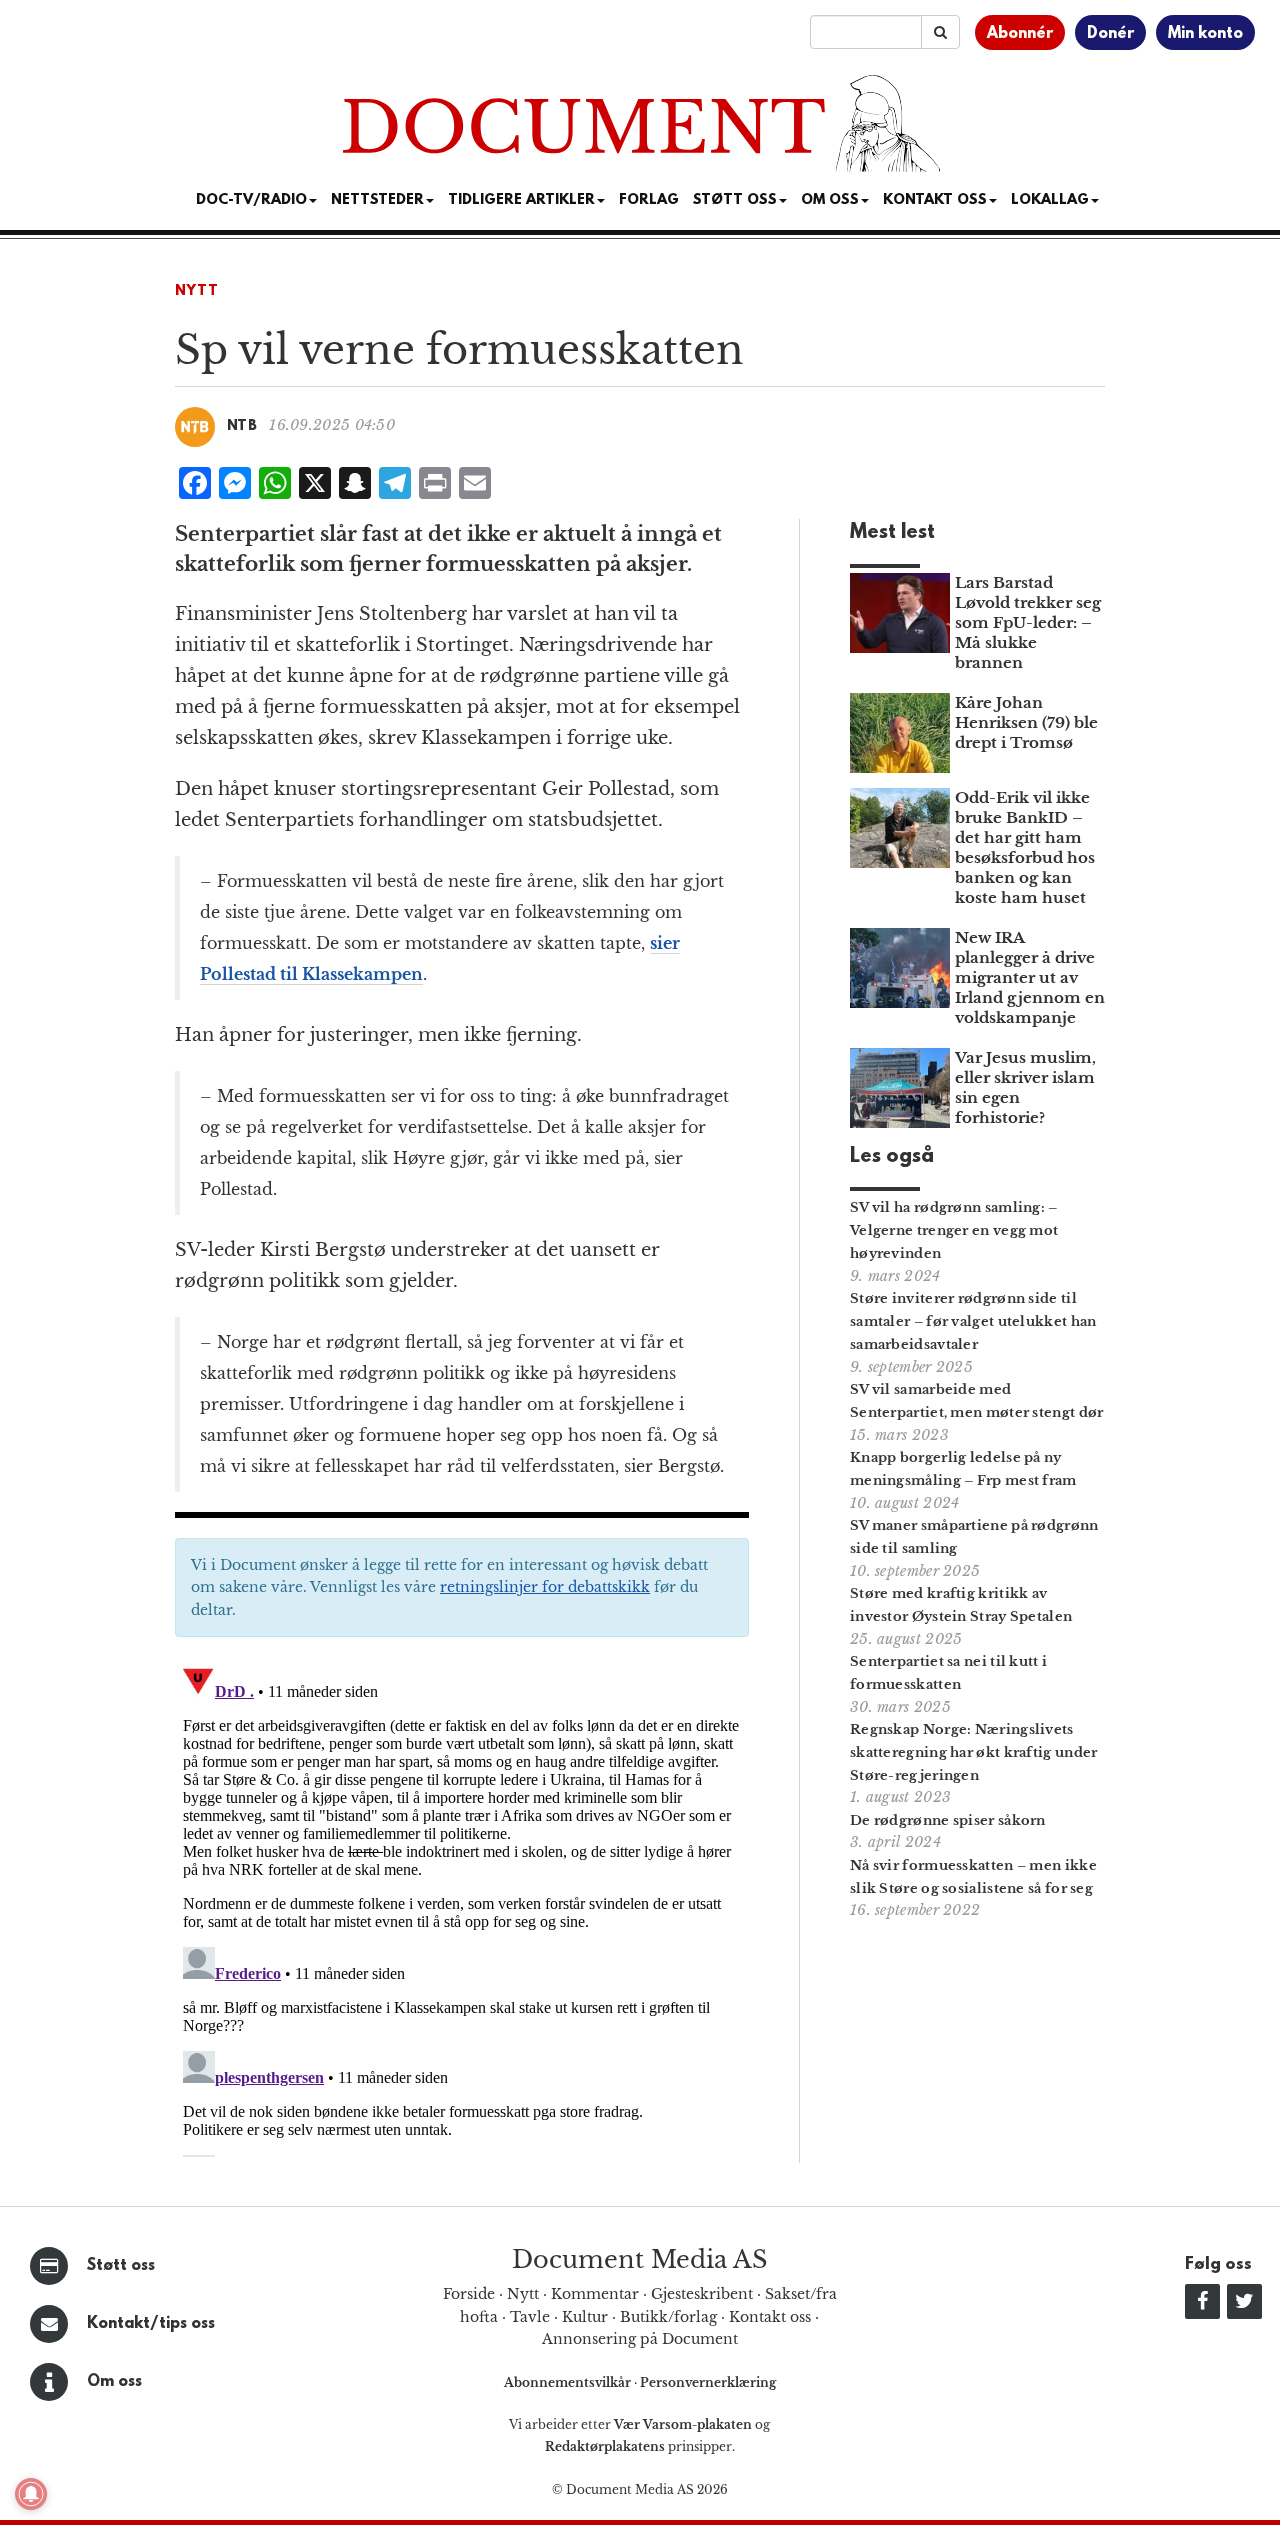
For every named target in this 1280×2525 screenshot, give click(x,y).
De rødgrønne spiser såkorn (948, 1820)
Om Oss (830, 200)
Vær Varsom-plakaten (683, 2424)
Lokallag (1050, 200)
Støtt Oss (735, 200)
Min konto (1205, 34)
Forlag (649, 200)
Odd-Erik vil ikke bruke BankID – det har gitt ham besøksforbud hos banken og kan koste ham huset (1025, 847)
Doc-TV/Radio (251, 200)
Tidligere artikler (521, 200)
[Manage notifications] (31, 2494)
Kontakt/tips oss (151, 2324)
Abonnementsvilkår (569, 2382)
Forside (469, 2294)
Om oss (114, 2382)
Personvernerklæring (708, 2382)
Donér (1110, 34)
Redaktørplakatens (605, 2446)
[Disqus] (462, 1907)
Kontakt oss (935, 200)
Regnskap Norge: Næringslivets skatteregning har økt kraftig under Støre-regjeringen (974, 1752)
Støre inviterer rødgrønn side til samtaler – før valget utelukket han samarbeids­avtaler (973, 1321)
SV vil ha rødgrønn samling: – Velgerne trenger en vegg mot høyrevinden (954, 1230)
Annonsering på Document (640, 2339)
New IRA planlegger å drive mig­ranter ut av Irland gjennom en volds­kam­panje (1030, 977)
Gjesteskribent (702, 2294)
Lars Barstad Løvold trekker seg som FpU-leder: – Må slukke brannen (1028, 622)
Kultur (585, 2317)
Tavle (530, 2317)
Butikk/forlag (668, 2317)
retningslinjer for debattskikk (545, 1587)
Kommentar (595, 2294)
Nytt (197, 291)
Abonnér (1020, 34)
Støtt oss (121, 2266)
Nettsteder (377, 200)
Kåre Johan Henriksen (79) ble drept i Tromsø (1026, 722)
